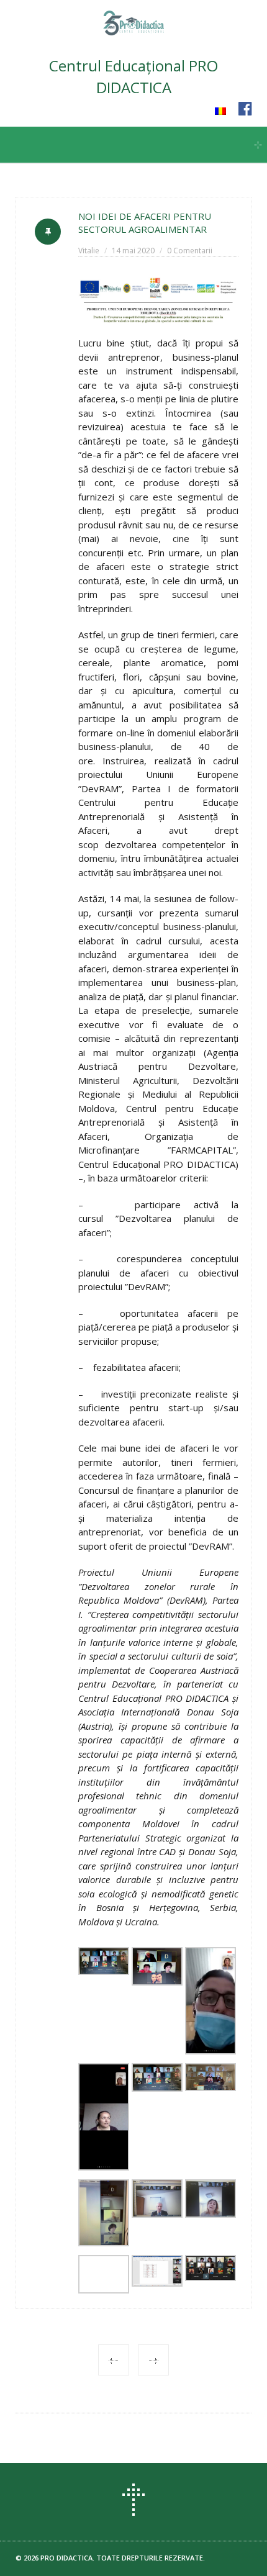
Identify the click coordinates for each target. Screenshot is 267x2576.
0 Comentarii (190, 251)
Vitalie (89, 251)
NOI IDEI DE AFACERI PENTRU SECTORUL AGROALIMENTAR (145, 223)
